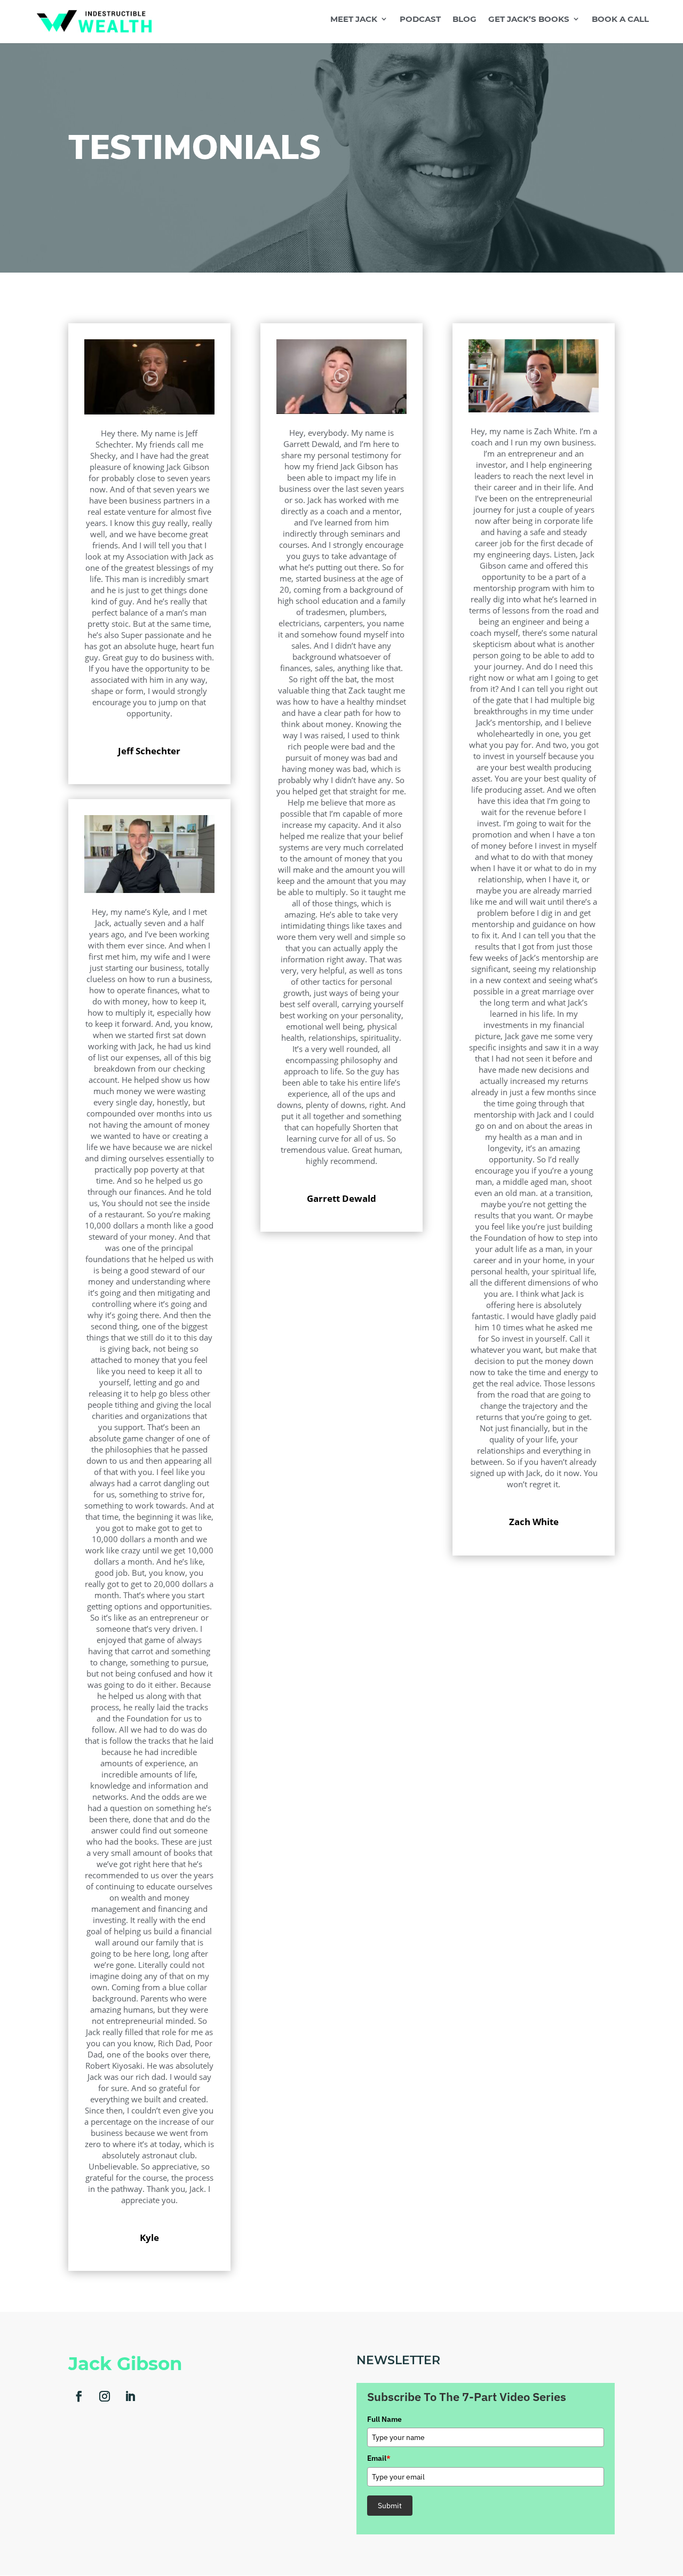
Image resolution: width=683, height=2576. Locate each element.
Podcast (420, 19)
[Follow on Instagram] (105, 2396)
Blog (464, 19)
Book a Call (620, 19)
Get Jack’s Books (529, 19)
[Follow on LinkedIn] (130, 2396)
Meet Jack (354, 19)
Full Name (384, 2419)
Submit (390, 2506)
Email (379, 2458)
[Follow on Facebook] (79, 2396)
